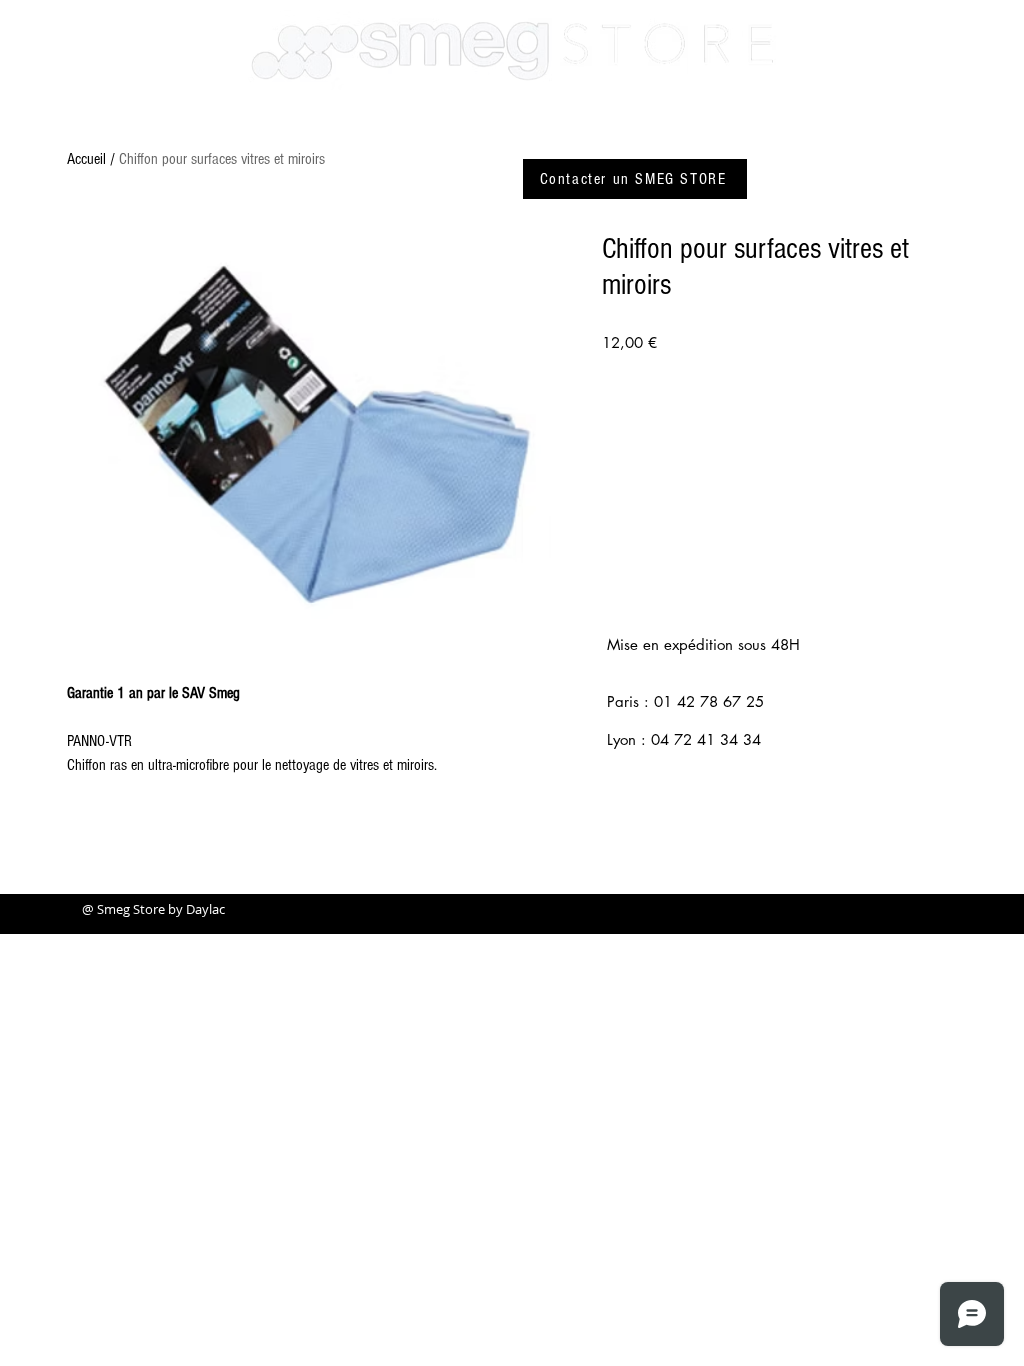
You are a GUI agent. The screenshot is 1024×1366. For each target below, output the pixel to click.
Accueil (86, 159)
